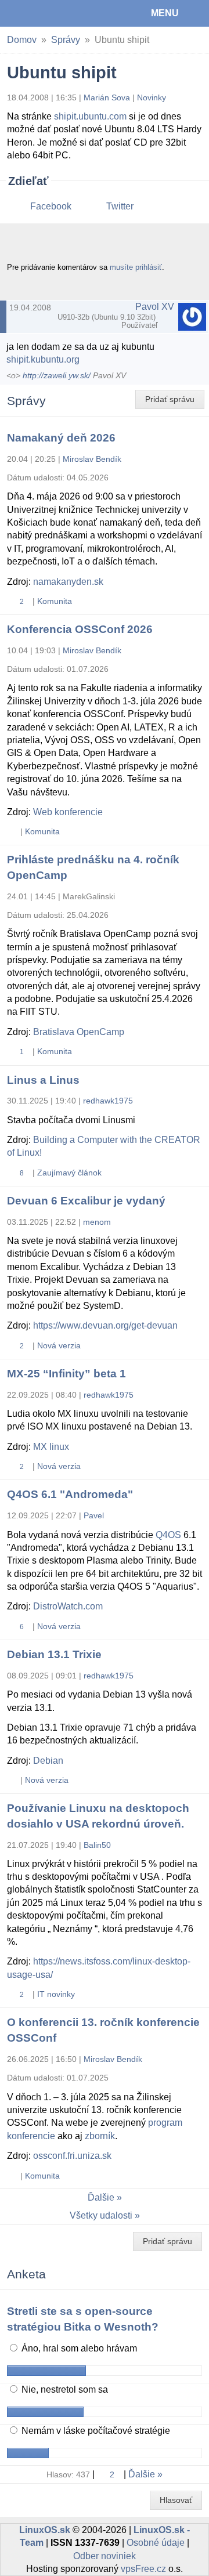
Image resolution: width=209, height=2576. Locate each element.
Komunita (55, 601)
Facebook (51, 206)
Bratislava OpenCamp (79, 1032)
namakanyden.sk (68, 582)
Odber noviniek (105, 2556)
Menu (165, 13)
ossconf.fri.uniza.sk (72, 2156)
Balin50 (97, 1845)
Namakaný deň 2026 (61, 438)
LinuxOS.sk (47, 13)
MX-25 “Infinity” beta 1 (66, 1374)
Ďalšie (101, 2197)
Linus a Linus (43, 1080)
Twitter (120, 206)
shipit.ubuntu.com (90, 116)
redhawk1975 (108, 1101)
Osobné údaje (156, 2543)
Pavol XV (155, 307)
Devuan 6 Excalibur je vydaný (86, 1201)
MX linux (51, 1447)
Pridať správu (170, 399)
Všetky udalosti (101, 2215)
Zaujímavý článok (69, 1173)
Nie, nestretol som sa (64, 2389)
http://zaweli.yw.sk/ (57, 376)
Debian (48, 1761)
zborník (100, 2136)
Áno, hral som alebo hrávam (78, 2348)
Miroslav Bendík (92, 459)
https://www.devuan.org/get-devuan (105, 1325)
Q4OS (168, 1535)
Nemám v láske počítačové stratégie (95, 2431)
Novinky (152, 97)
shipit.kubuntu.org (43, 359)
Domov (22, 40)
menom (97, 1222)
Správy (66, 40)
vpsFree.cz (143, 2569)
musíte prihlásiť (136, 267)
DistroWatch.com (68, 1606)
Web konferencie (68, 812)
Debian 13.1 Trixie (54, 1654)
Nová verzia (59, 1345)
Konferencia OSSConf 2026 (80, 629)
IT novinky (56, 1994)
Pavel (94, 1515)
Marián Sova (107, 97)
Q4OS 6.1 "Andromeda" (70, 1494)
